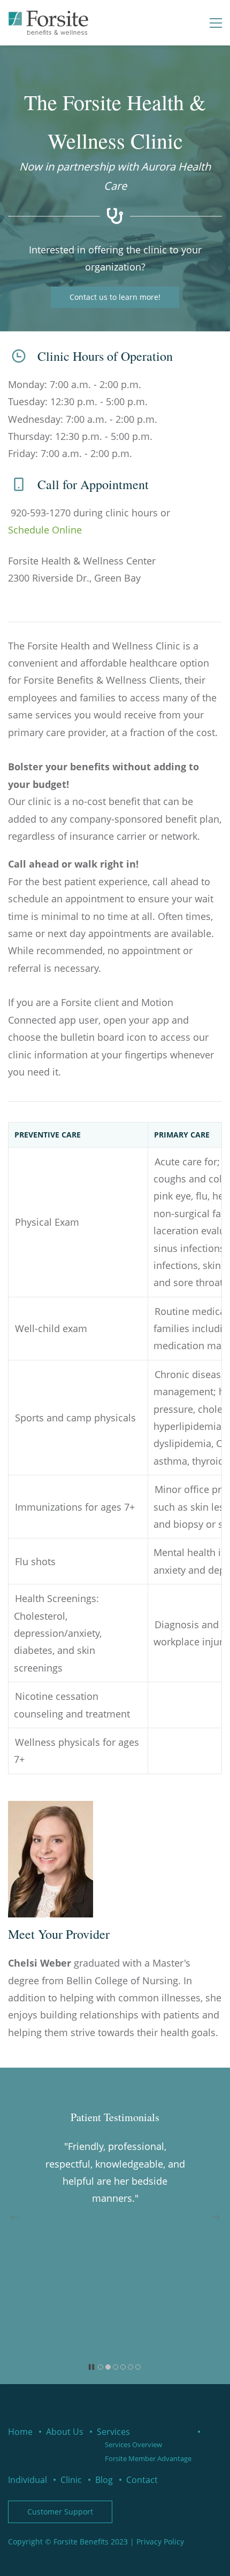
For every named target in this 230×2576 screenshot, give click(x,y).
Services (113, 2432)
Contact (142, 2480)
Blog (104, 2480)
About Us (65, 2432)
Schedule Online (45, 530)
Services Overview (133, 2445)
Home (20, 2432)
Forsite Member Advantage (148, 2458)
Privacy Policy (160, 2542)
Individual (28, 2480)
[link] (51, 1808)
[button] (14, 2217)
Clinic (71, 2480)
